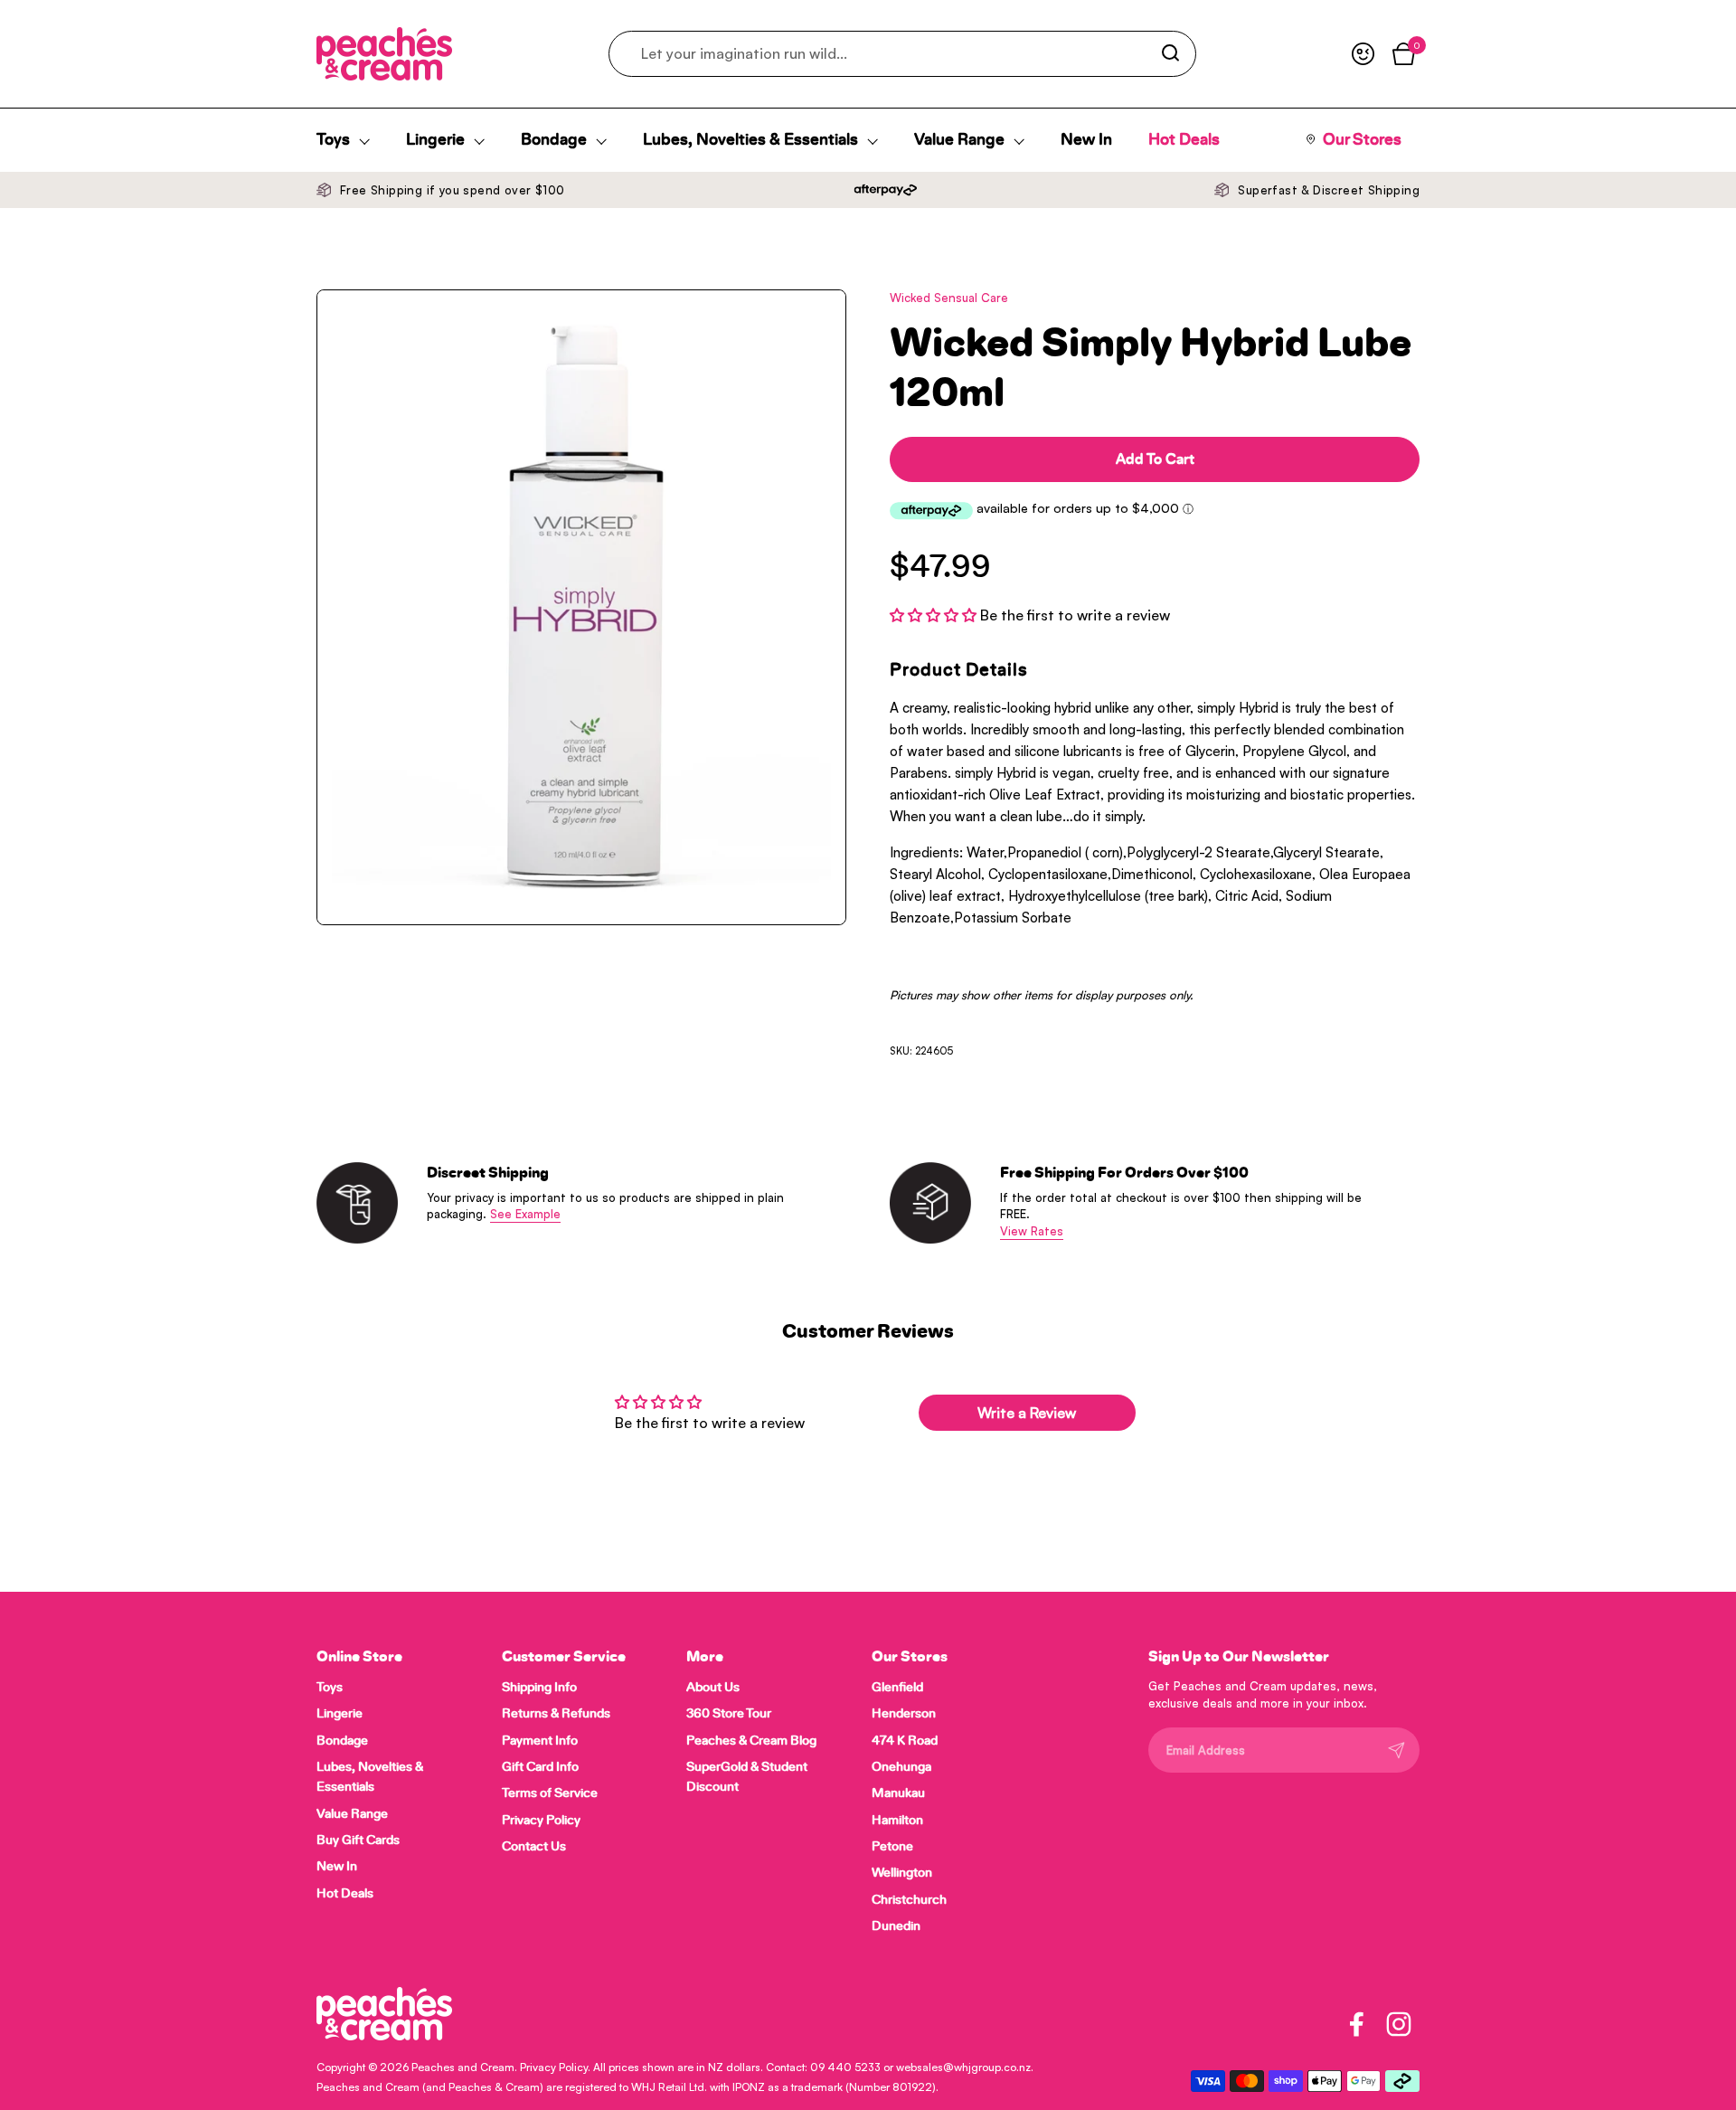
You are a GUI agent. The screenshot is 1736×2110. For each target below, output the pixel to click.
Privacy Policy (554, 2067)
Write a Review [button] (1027, 1413)
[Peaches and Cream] (384, 54)
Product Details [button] (959, 670)
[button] (935, 615)
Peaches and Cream (463, 2067)
